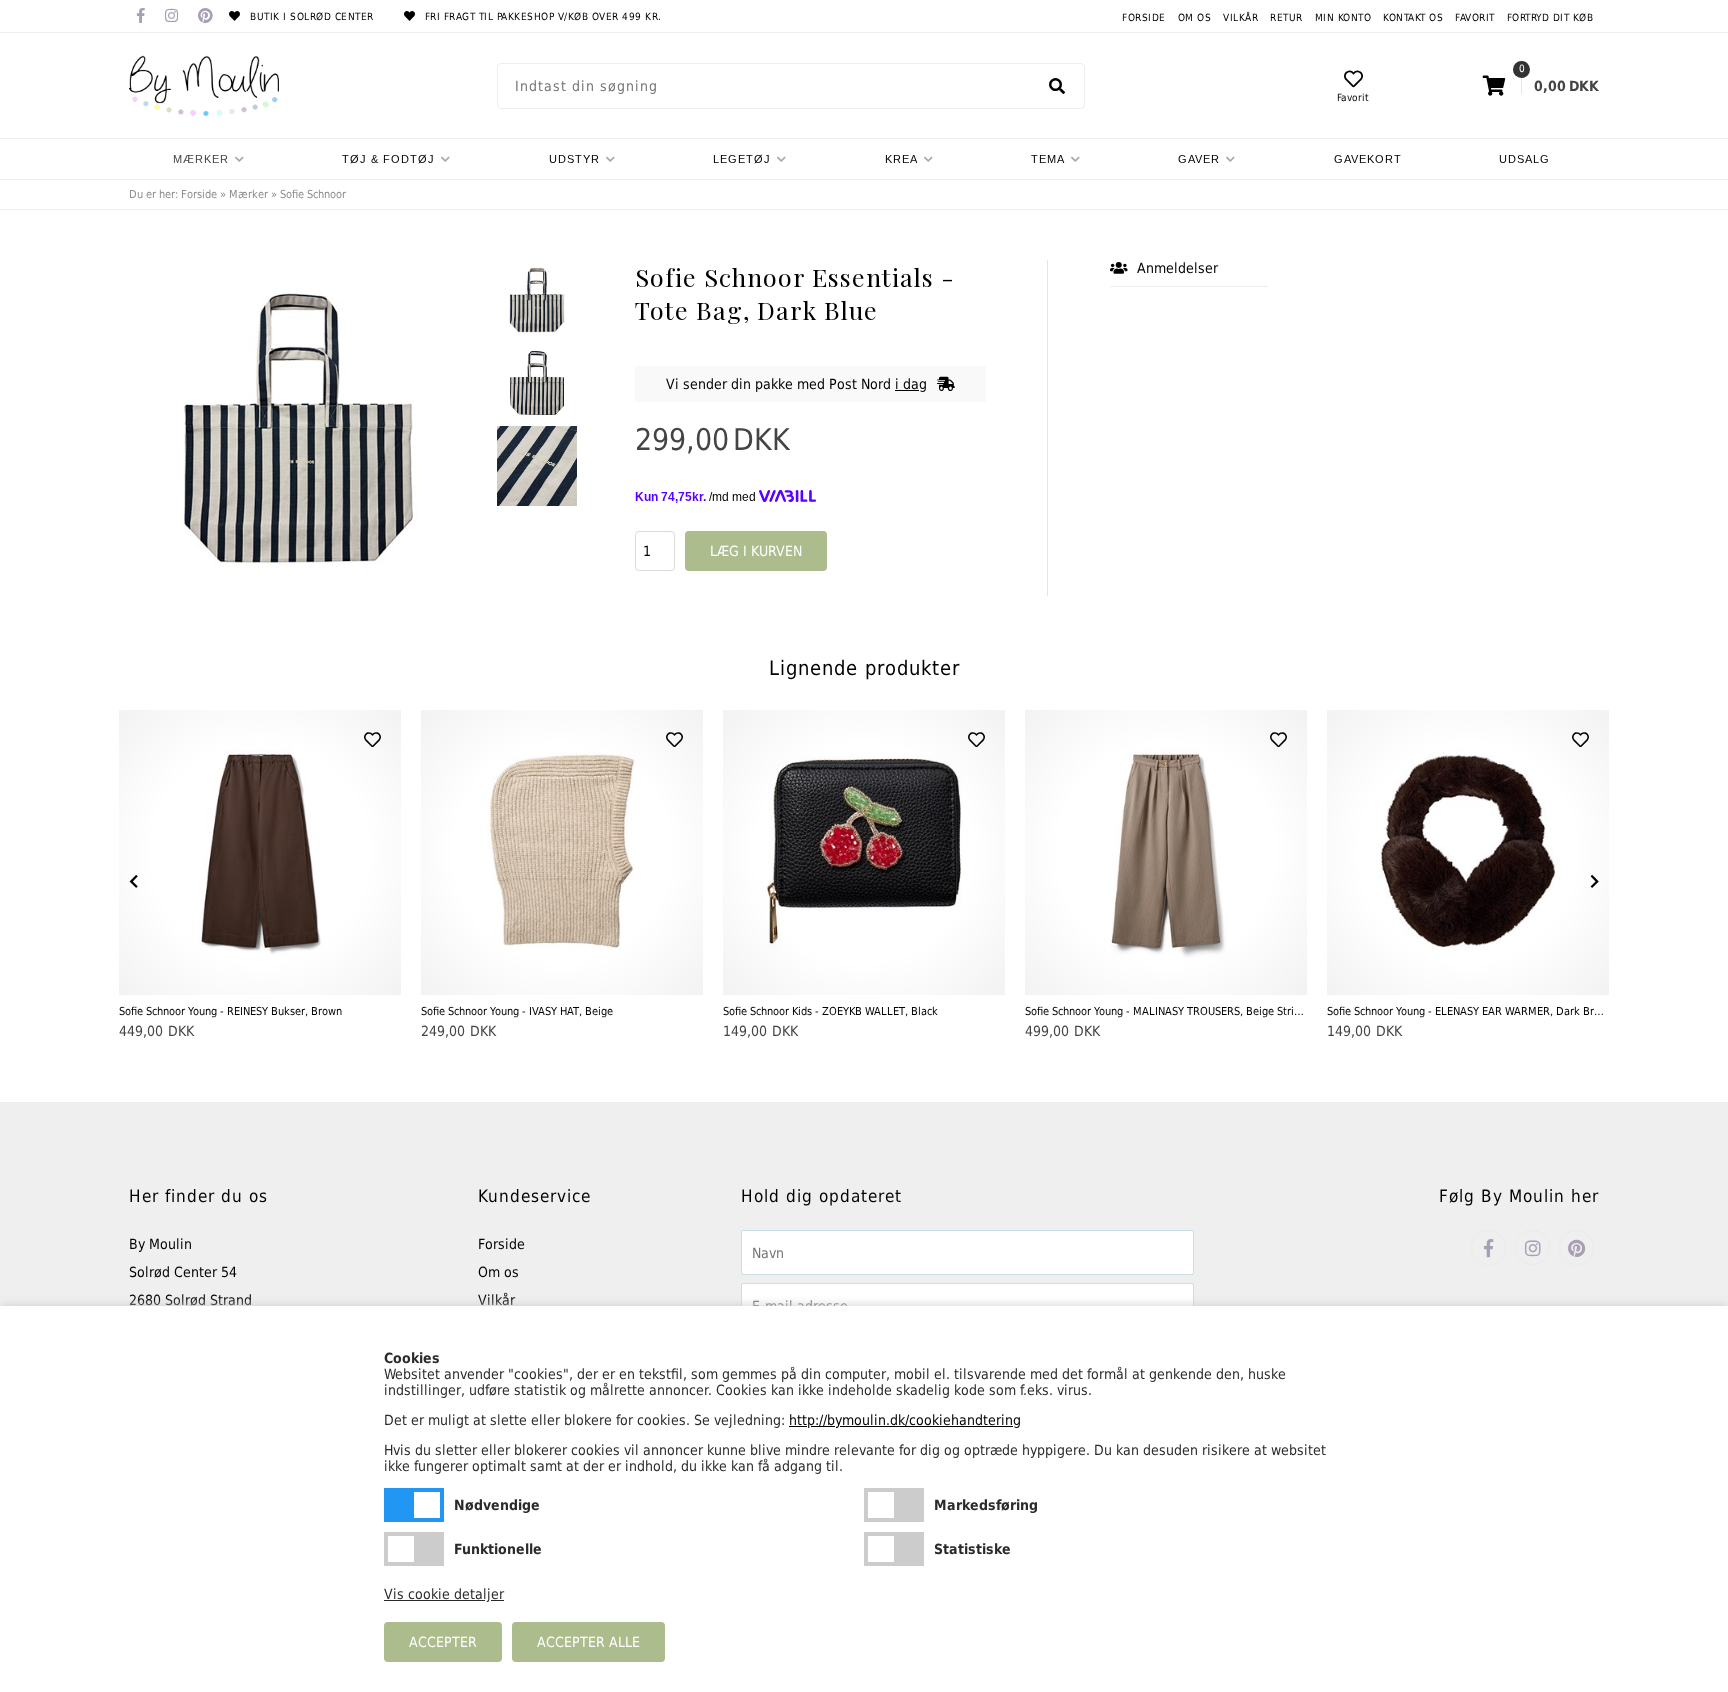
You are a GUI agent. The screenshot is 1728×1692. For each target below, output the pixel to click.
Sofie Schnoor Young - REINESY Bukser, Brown (230, 1011)
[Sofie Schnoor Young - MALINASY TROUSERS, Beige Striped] (1166, 852)
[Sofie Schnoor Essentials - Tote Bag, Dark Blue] (537, 300)
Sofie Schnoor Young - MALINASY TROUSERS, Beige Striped (1166, 1011)
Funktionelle (414, 1549)
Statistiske (894, 1549)
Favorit (1475, 17)
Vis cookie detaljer (444, 1594)
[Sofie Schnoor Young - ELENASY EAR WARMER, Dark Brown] (1468, 852)
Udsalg (1524, 159)
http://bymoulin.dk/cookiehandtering (905, 1420)
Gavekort (1368, 159)
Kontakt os (1413, 17)
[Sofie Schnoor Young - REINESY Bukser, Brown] (260, 852)
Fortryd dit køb (1550, 17)
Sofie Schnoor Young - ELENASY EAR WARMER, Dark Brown (1468, 1011)
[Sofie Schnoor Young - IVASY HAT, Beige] (562, 852)
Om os (1195, 17)
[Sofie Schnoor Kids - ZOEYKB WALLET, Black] (864, 852)
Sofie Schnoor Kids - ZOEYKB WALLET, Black (830, 1011)
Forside (1144, 17)
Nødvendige (414, 1505)
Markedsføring (894, 1505)
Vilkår (1240, 17)
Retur (1286, 17)
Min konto (1343, 17)
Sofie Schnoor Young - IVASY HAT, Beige (517, 1011)
